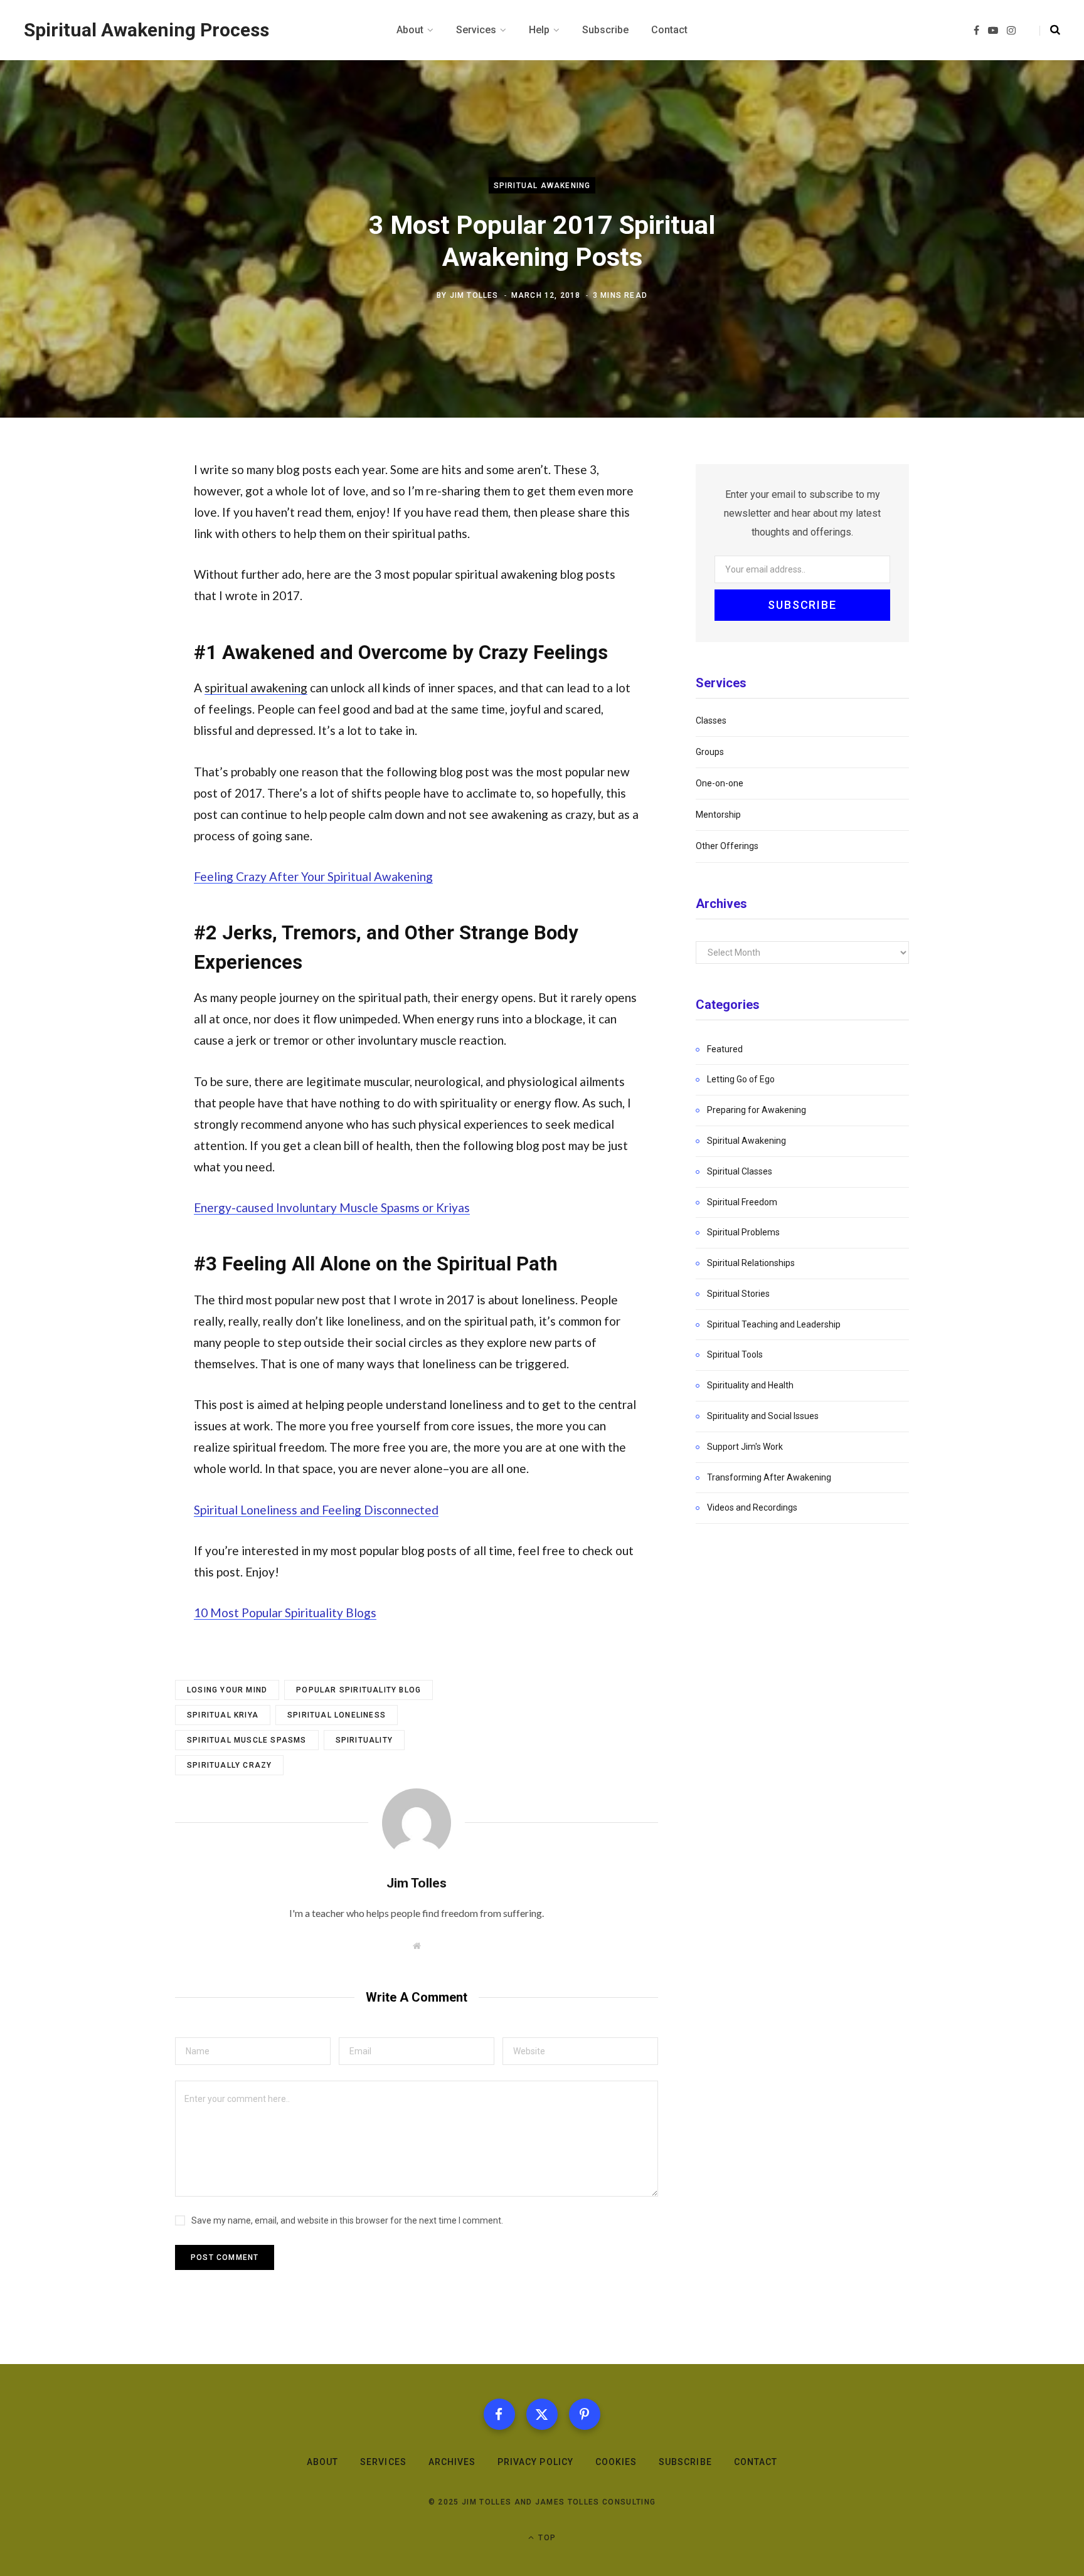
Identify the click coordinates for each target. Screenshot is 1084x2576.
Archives (452, 2462)
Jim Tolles (474, 295)
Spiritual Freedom (742, 1202)
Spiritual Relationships (751, 1263)
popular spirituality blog (359, 1690)
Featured (725, 1049)
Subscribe (685, 2462)
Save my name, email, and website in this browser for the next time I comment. (347, 2220)
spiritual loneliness (337, 1715)
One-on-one (720, 783)
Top (546, 2538)
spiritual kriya (223, 1715)
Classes (711, 721)
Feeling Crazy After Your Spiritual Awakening (313, 876)
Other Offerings (727, 846)
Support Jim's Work (745, 1447)
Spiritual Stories (738, 1294)
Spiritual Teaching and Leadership (774, 1324)
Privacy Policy (535, 2462)
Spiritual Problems (743, 1232)
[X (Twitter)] (542, 2414)
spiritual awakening (256, 688)
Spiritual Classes (740, 1171)
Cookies (616, 2462)
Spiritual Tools (735, 1354)
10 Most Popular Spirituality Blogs (285, 1613)
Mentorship (718, 815)
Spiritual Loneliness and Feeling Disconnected (316, 1510)
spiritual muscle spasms (247, 1740)
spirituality (364, 1740)
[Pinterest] (585, 2414)
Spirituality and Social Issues (763, 1416)
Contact (756, 2462)
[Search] (1050, 30)
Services (383, 2462)
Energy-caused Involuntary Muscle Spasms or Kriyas (332, 1207)
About (322, 2462)
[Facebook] (499, 2414)
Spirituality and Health (750, 1385)
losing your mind (227, 1690)
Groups (710, 752)
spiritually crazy (229, 1765)
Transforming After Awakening (769, 1477)
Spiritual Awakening (542, 186)
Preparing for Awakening (757, 1110)
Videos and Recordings (752, 1507)
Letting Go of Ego (741, 1079)
